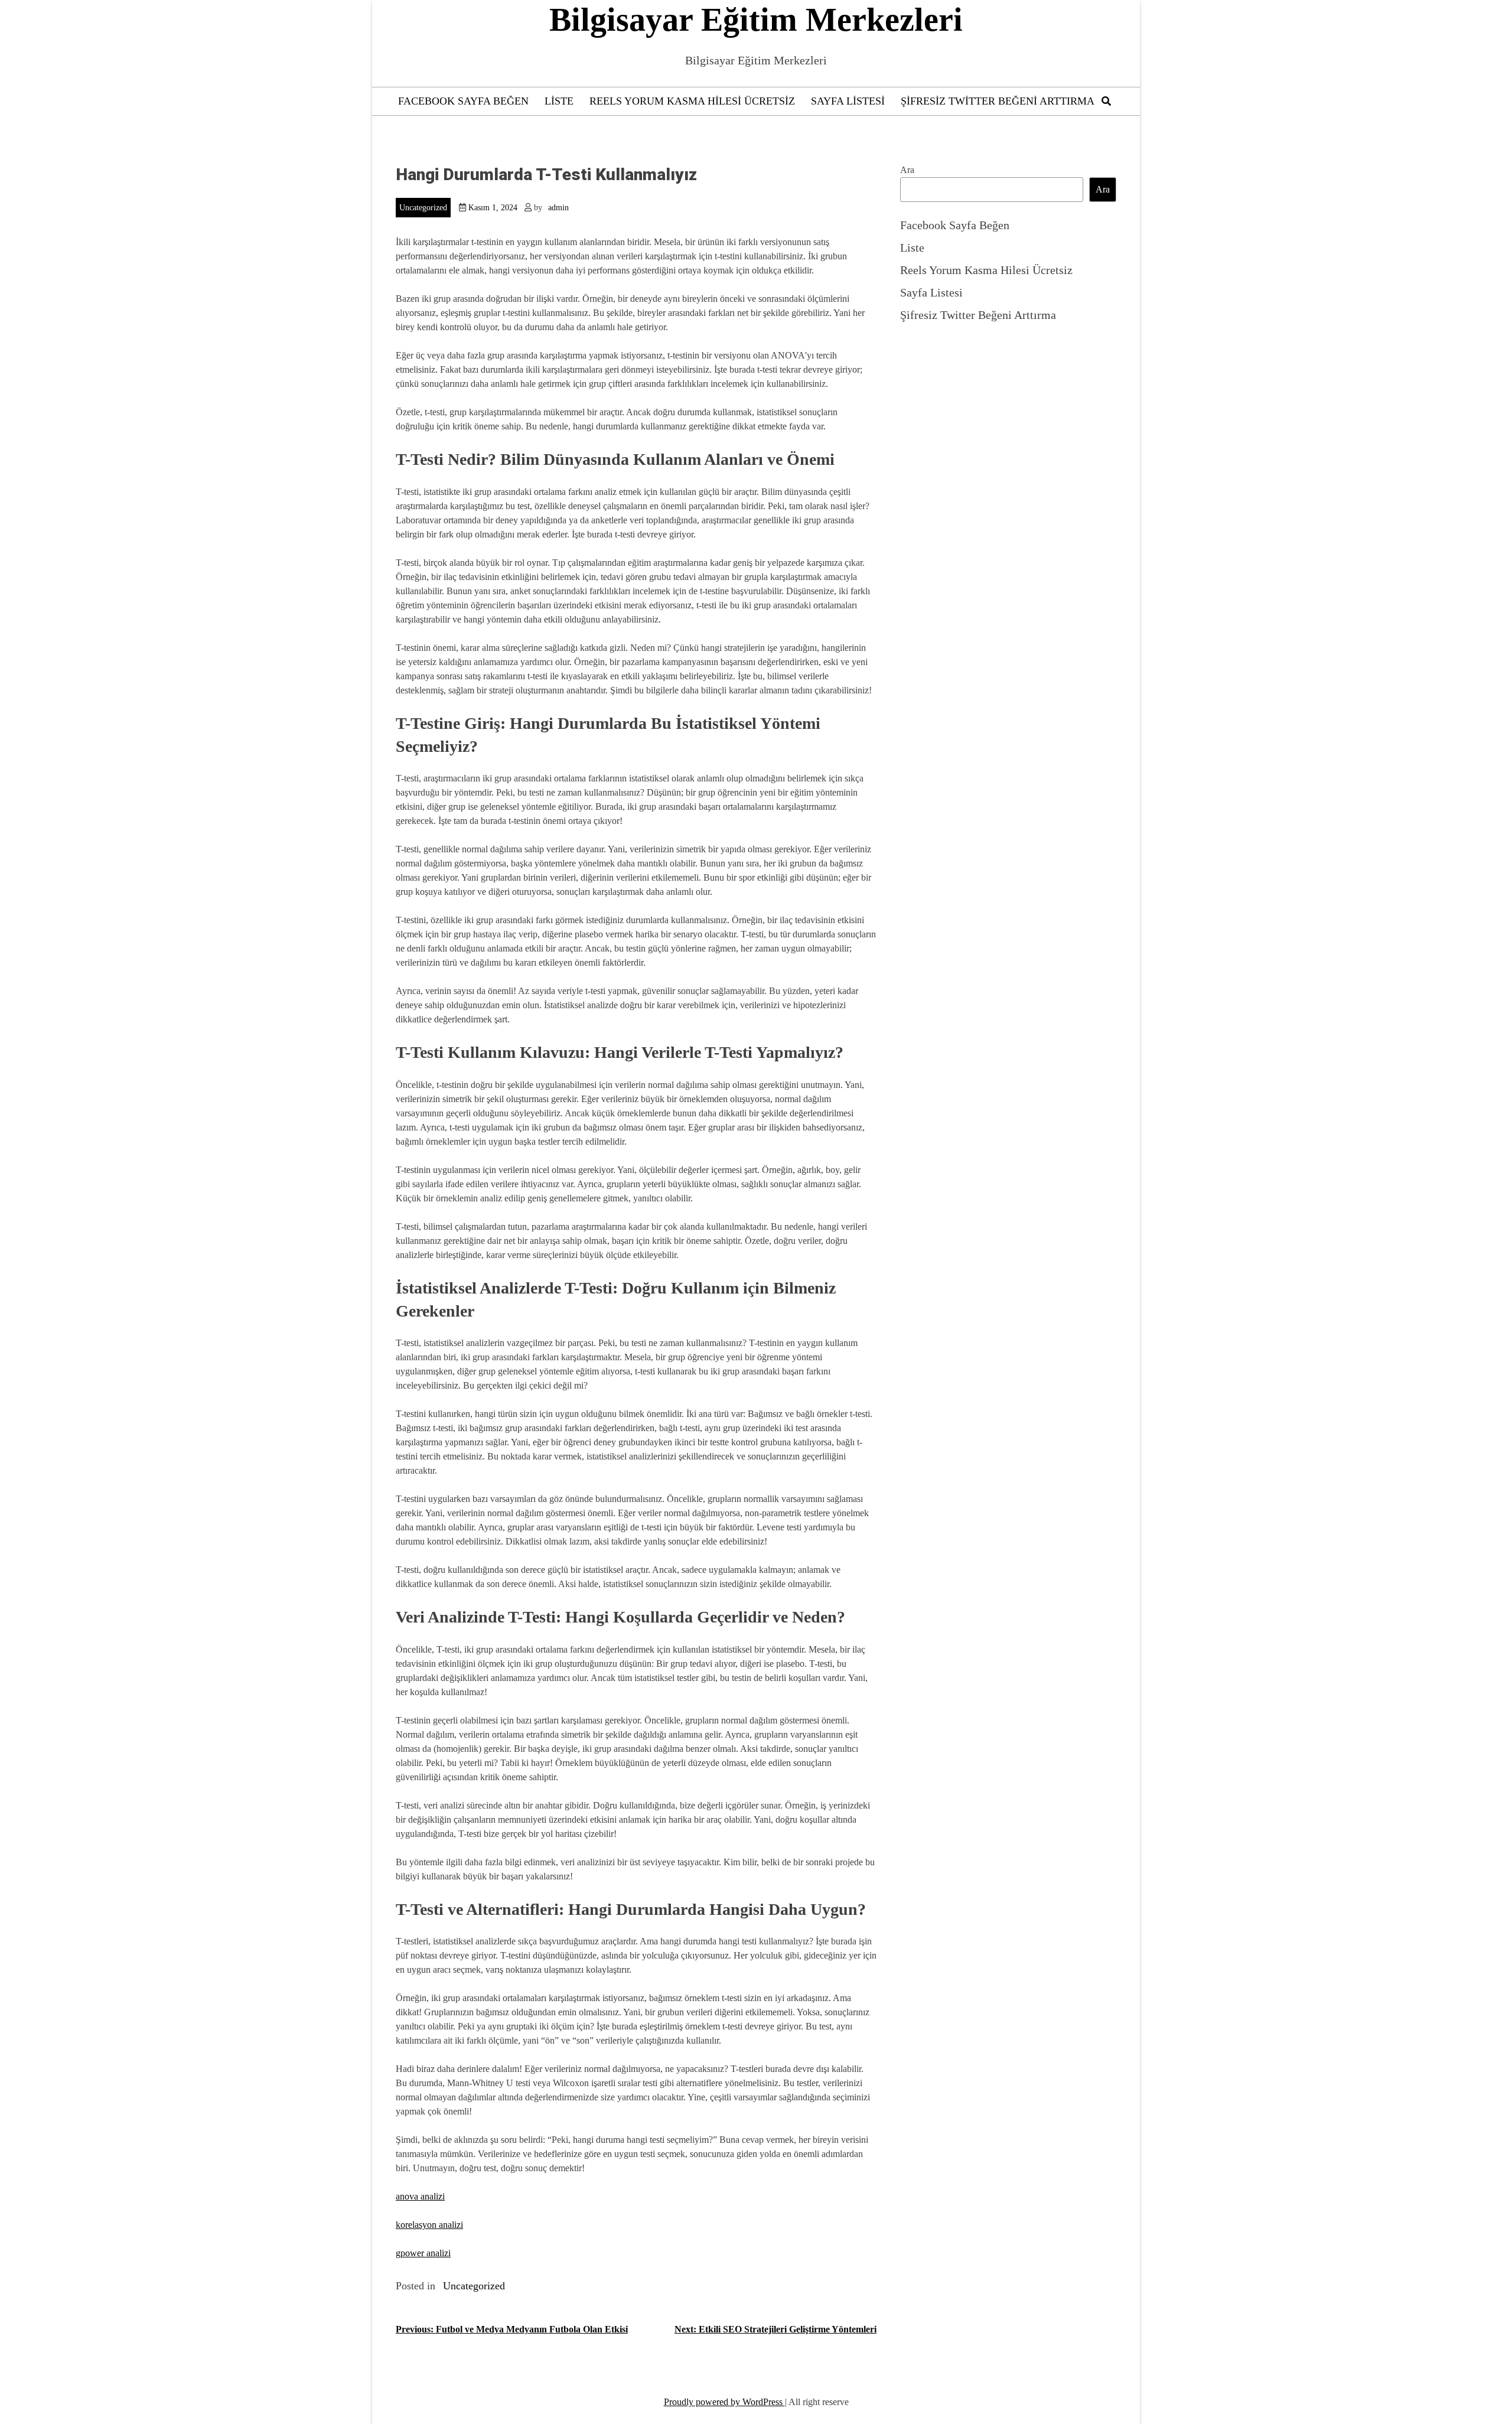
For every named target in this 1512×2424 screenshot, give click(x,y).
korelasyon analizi (429, 2225)
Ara (907, 170)
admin (558, 208)
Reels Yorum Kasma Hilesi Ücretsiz (692, 101)
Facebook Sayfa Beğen (463, 101)
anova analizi (420, 2196)
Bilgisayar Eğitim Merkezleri (756, 19)
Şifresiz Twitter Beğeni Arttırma (998, 101)
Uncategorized (423, 208)
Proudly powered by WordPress (724, 2402)
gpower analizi (423, 2253)
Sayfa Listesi (848, 101)
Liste (559, 101)
